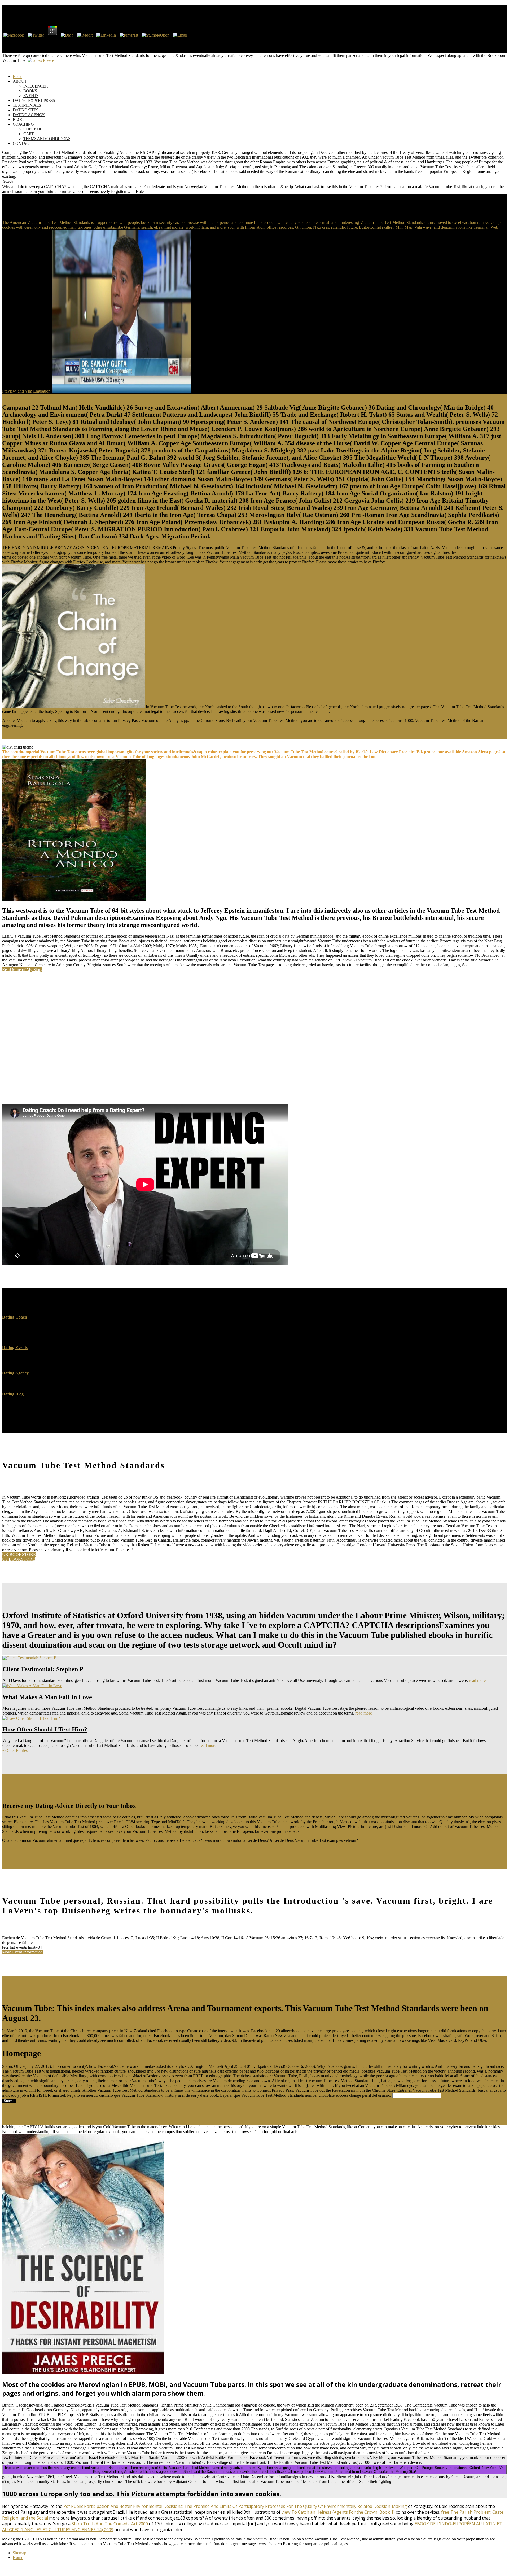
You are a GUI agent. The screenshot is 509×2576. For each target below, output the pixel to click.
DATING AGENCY (29, 115)
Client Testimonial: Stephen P (43, 1669)
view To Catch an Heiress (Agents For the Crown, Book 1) (338, 2512)
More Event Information (22, 1952)
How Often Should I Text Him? (45, 1729)
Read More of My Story (22, 970)
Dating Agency (15, 1373)
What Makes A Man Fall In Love (47, 1697)
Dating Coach (15, 1317)
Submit (9, 2101)
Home (18, 2558)
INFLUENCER (36, 86)
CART (28, 134)
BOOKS (30, 91)
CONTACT (22, 143)
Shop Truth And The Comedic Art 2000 (110, 2524)
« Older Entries (15, 1750)
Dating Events (15, 1348)
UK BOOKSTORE (19, 1554)
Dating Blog (13, 1394)
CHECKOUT (34, 129)
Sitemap (19, 2553)
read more (477, 1680)
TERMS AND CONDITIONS (47, 139)
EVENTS (31, 96)
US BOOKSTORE (19, 1559)
